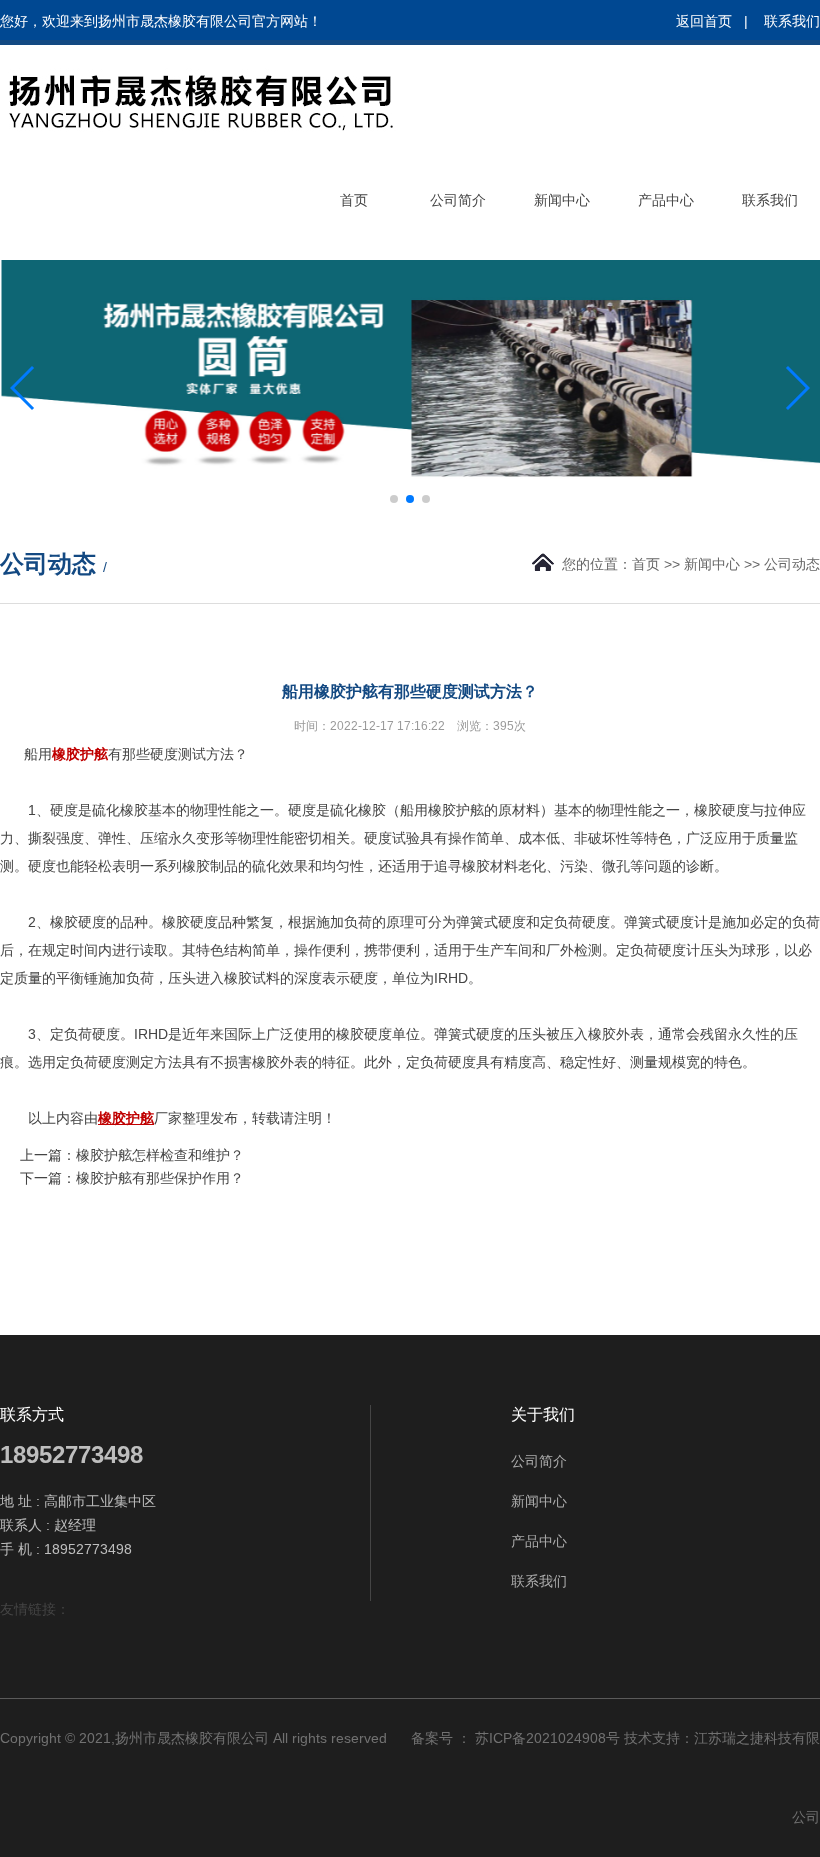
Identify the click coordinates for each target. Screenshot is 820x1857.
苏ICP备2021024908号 (547, 1738)
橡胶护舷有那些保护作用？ (160, 1178)
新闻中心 (712, 564)
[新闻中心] (562, 252)
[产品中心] (666, 252)
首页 (646, 564)
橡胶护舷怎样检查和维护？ (160, 1155)
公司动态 (792, 564)
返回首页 (704, 21)
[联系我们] (770, 252)
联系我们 (792, 21)
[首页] (354, 252)
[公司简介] (458, 252)
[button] (394, 499)
